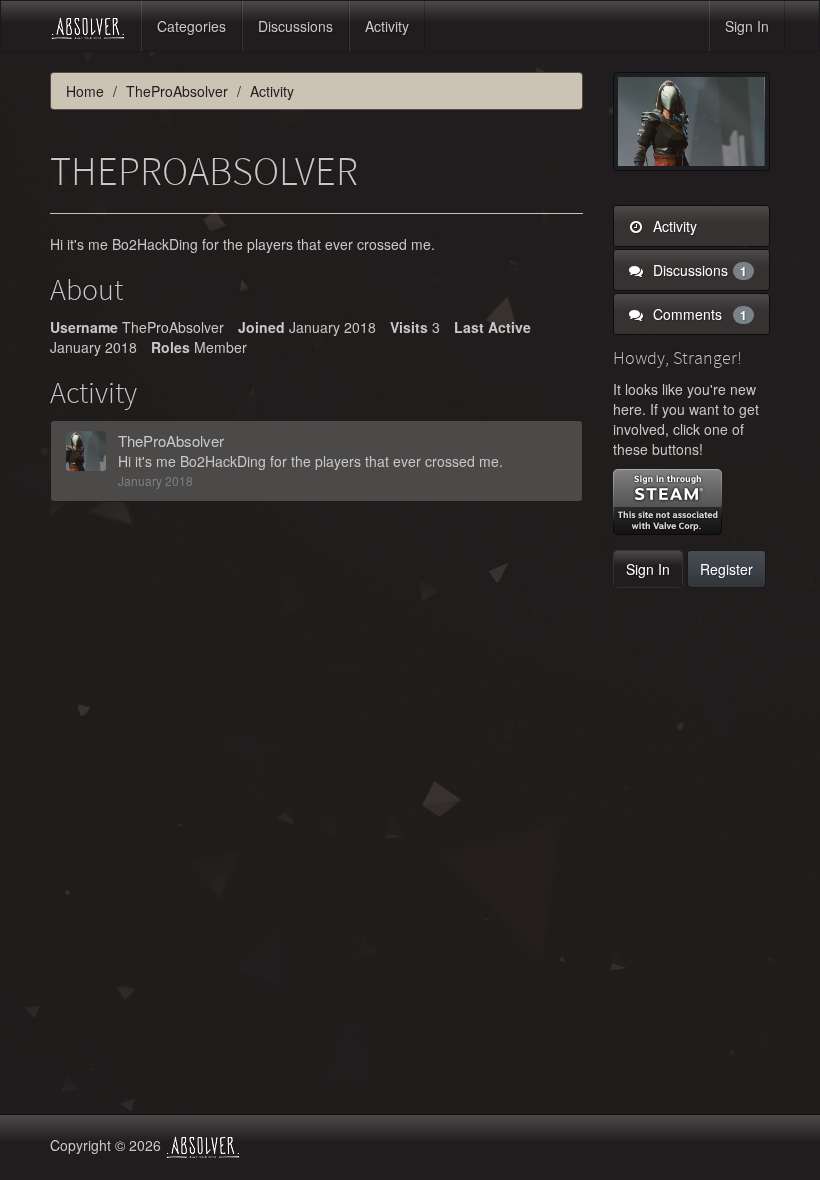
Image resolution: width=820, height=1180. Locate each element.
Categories (191, 26)
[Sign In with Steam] (667, 502)
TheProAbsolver (171, 440)
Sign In (747, 26)
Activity (387, 26)
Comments (698, 314)
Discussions (295, 26)
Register (726, 569)
